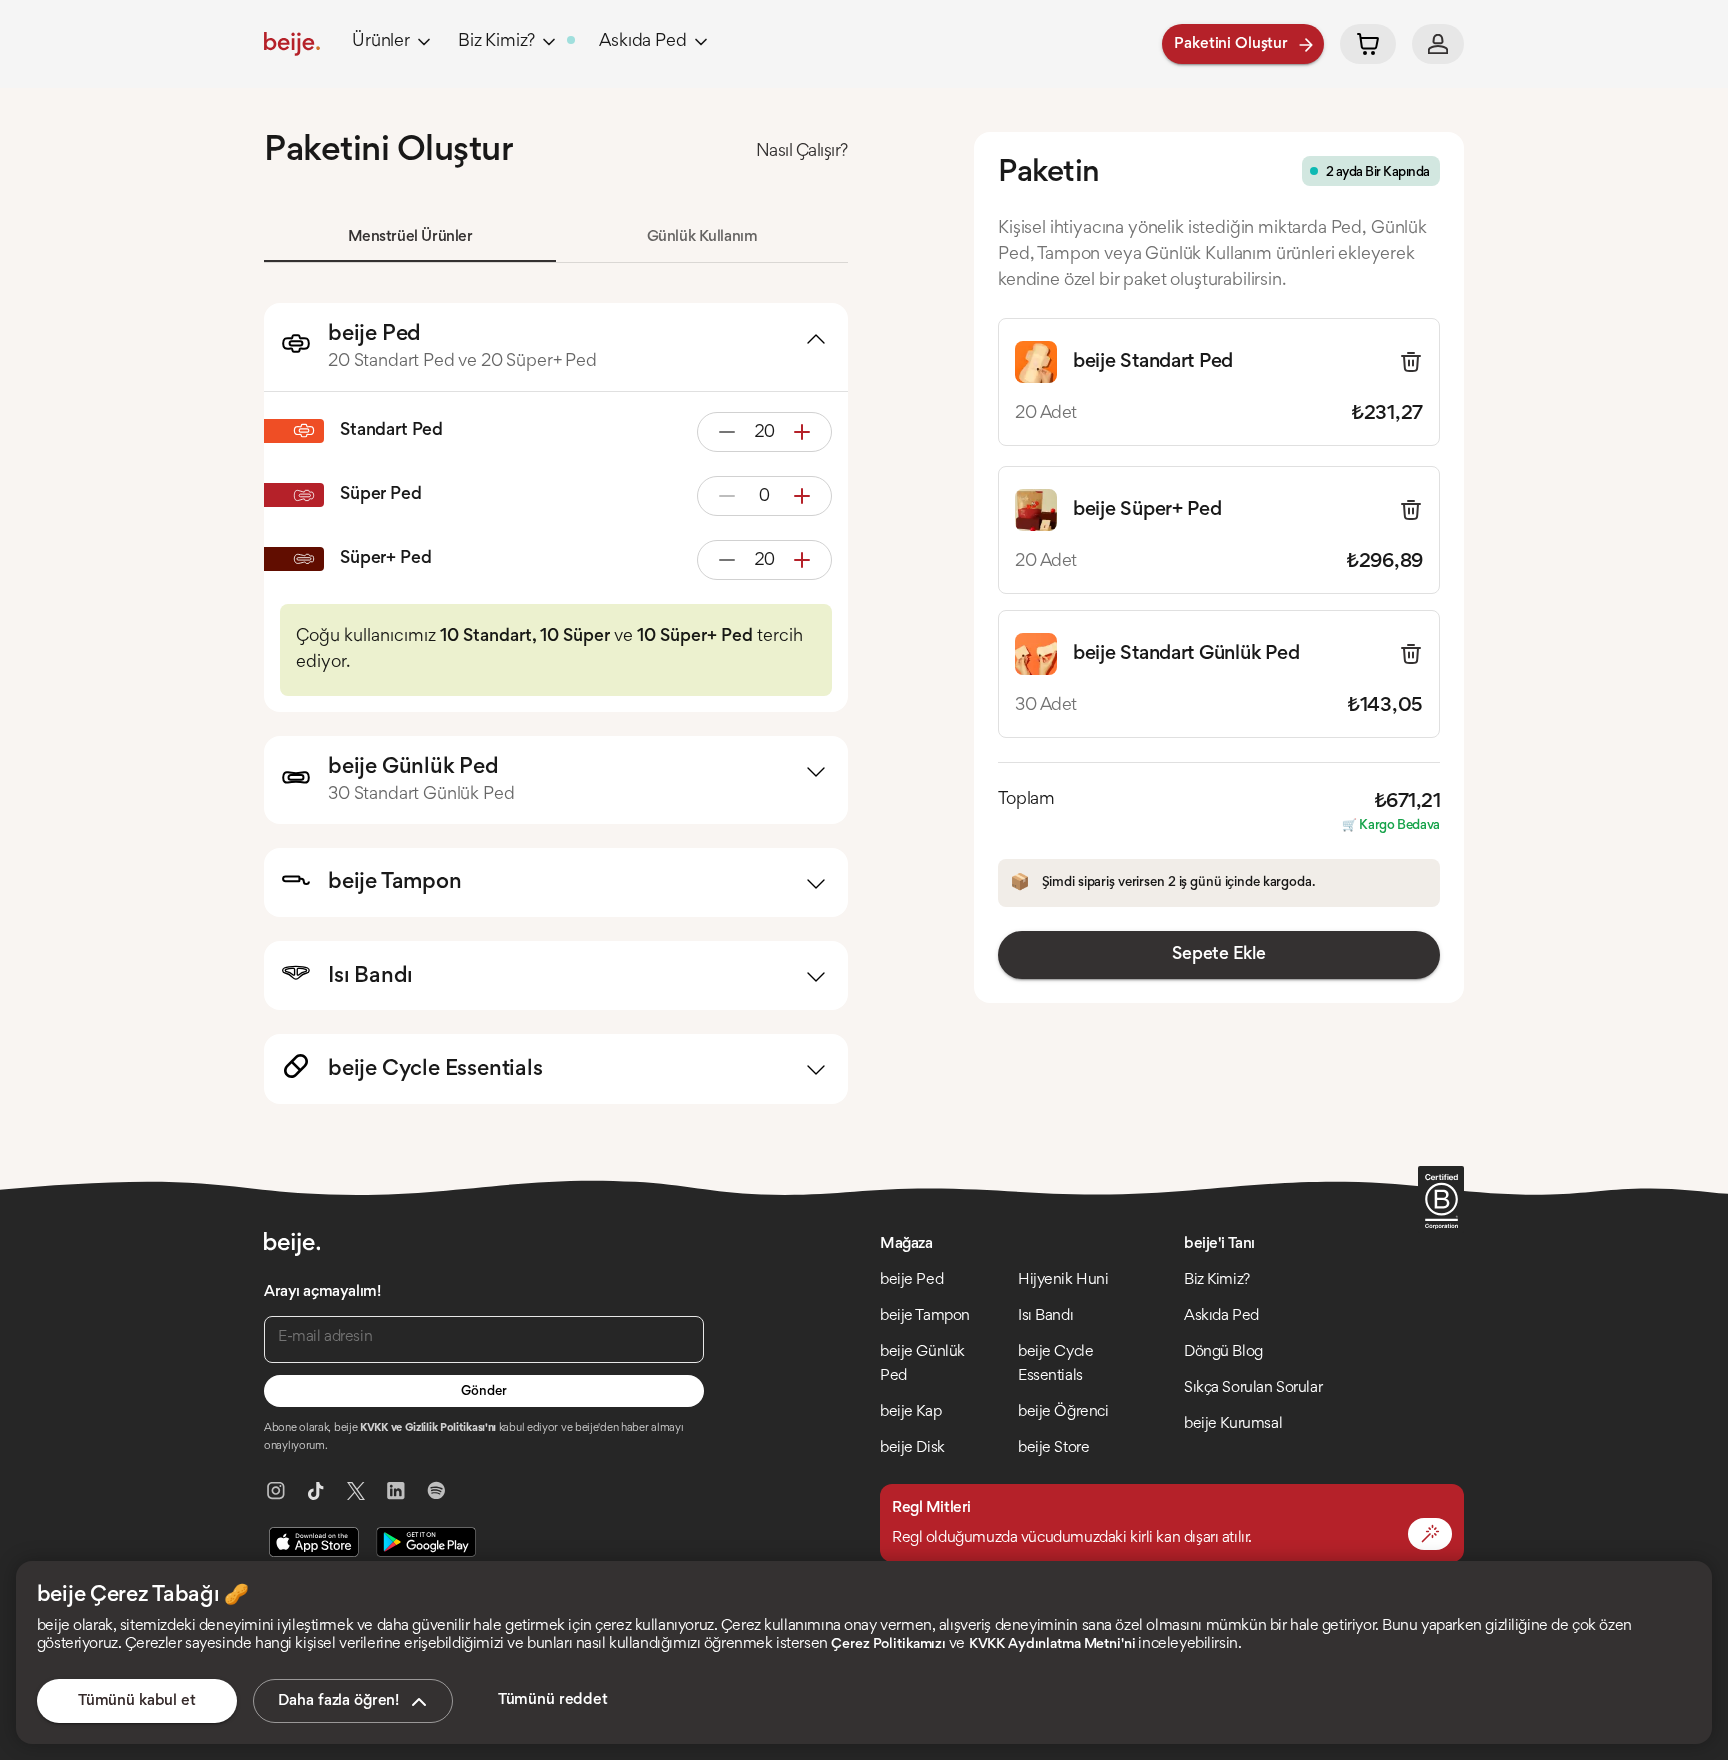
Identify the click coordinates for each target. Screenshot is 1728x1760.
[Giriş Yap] (1438, 44)
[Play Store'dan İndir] (426, 1542)
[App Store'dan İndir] (314, 1542)
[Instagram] (276, 1491)
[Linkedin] (396, 1491)
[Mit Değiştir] (1430, 1534)
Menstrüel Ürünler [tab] (410, 237)
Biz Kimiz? (496, 42)
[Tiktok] (316, 1491)
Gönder (483, 1392)
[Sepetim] (1368, 44)
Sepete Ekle (1218, 955)
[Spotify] (436, 1491)
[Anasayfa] (292, 44)
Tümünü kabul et (137, 1701)
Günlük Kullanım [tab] (702, 237)
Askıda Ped (642, 42)
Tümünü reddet (553, 1700)
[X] (356, 1491)
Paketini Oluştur (1231, 44)
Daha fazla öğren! (338, 1701)
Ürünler (381, 42)
